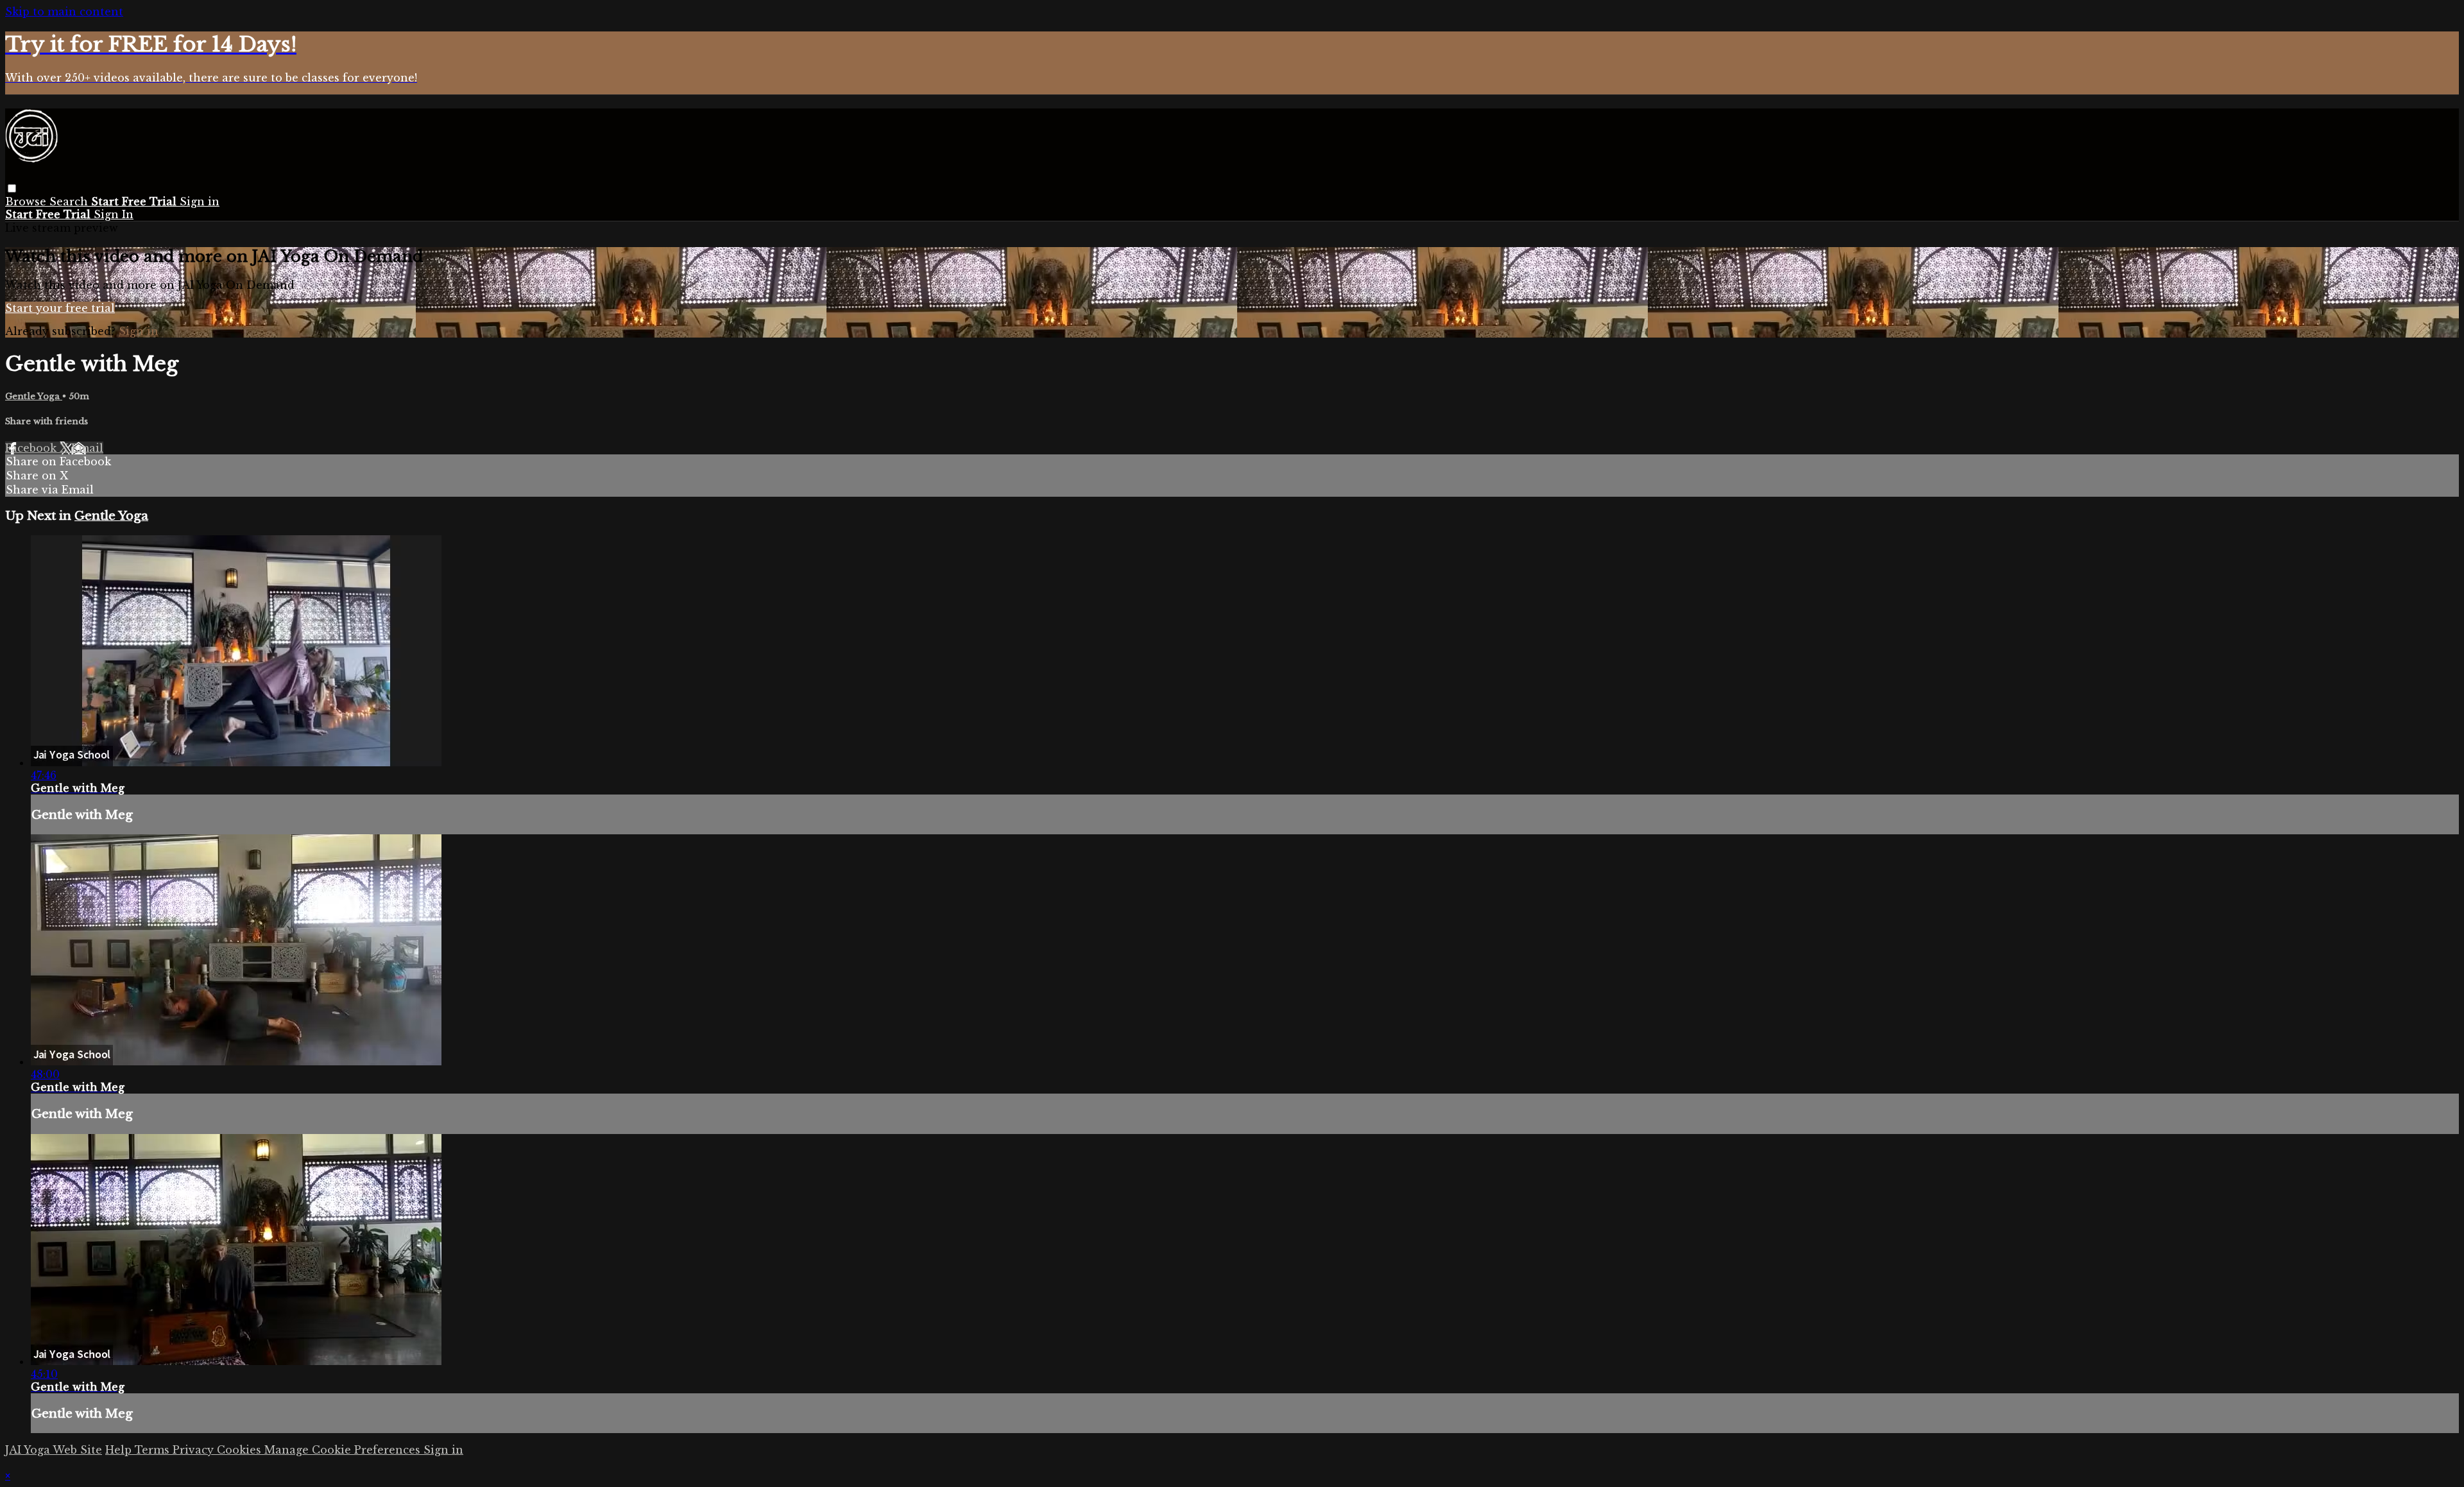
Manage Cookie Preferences (344, 1450)
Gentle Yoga (34, 396)
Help (120, 1450)
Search (70, 202)
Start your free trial (60, 308)
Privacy (195, 1450)
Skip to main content (64, 12)
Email (87, 448)
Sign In (114, 214)
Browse (27, 202)
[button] (12, 188)
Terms (154, 1450)
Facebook (32, 448)
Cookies (241, 1450)
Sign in (200, 202)
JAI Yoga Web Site (54, 1450)
